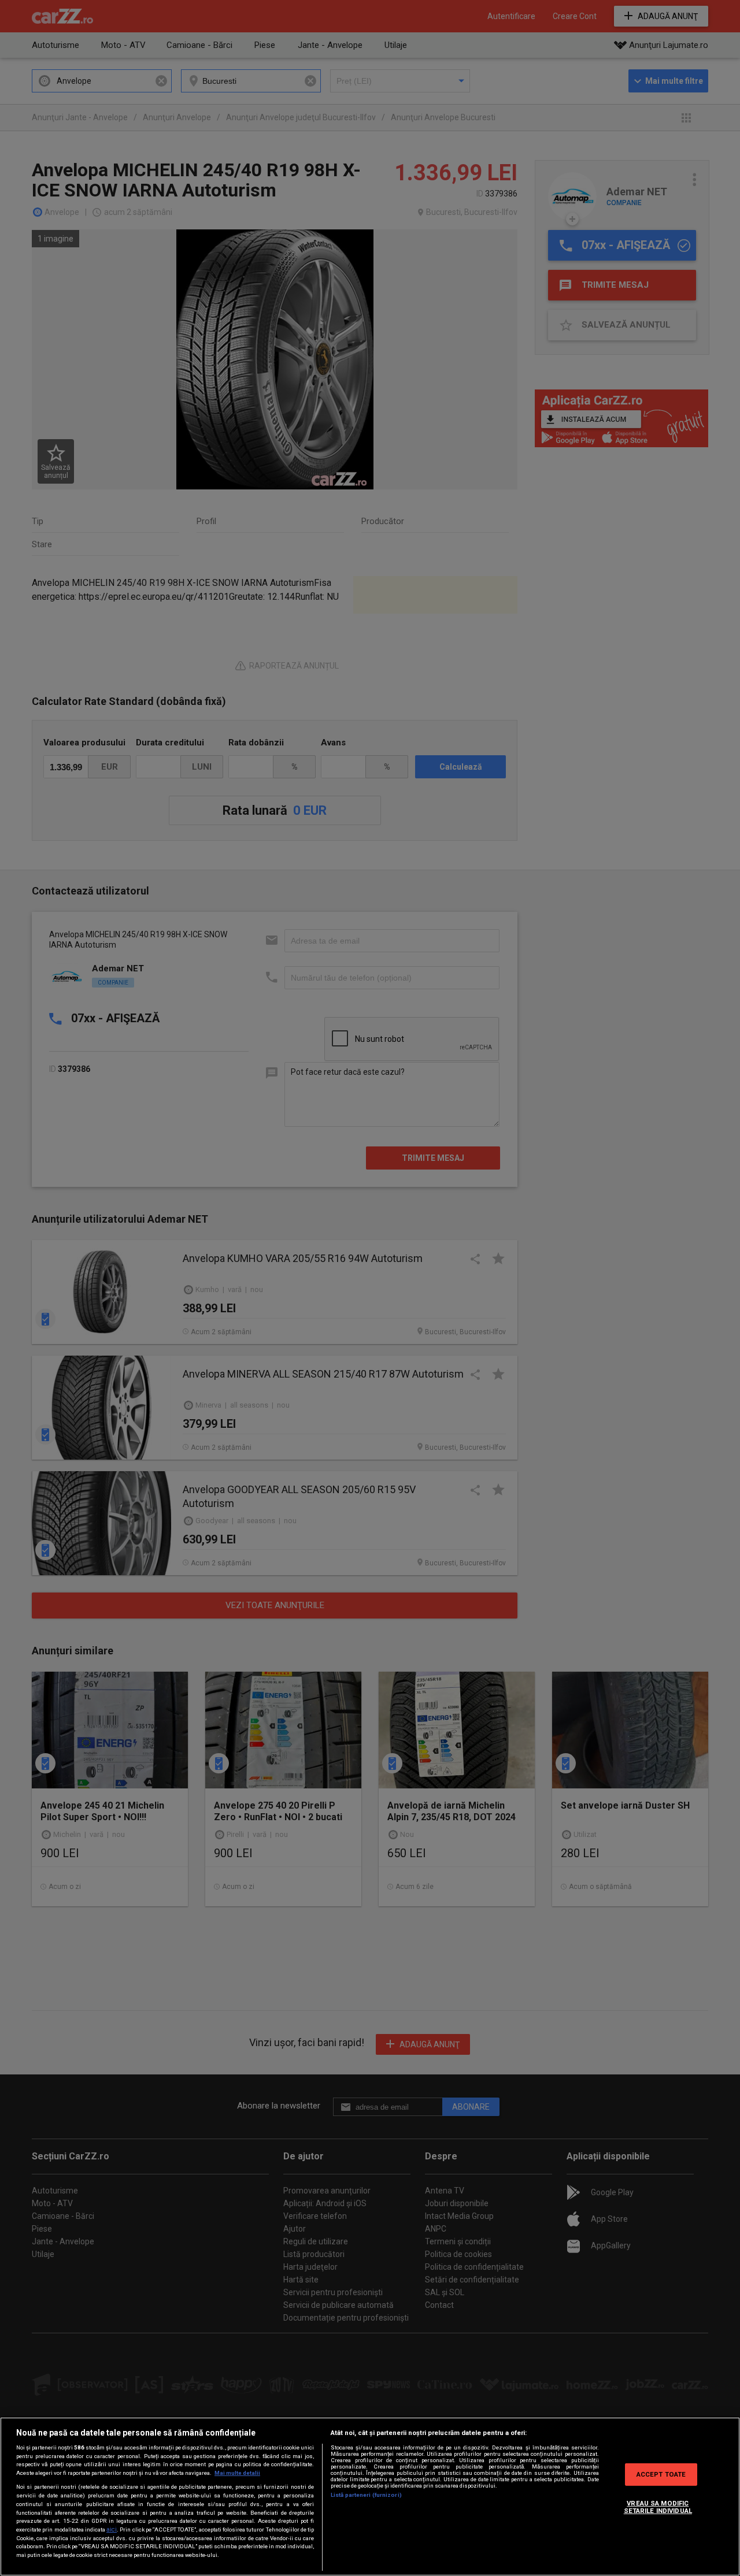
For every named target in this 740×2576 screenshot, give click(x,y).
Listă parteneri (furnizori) (366, 2495)
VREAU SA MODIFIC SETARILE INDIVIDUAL (658, 2507)
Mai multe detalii (237, 2473)
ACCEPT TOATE (661, 2474)
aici (112, 2529)
